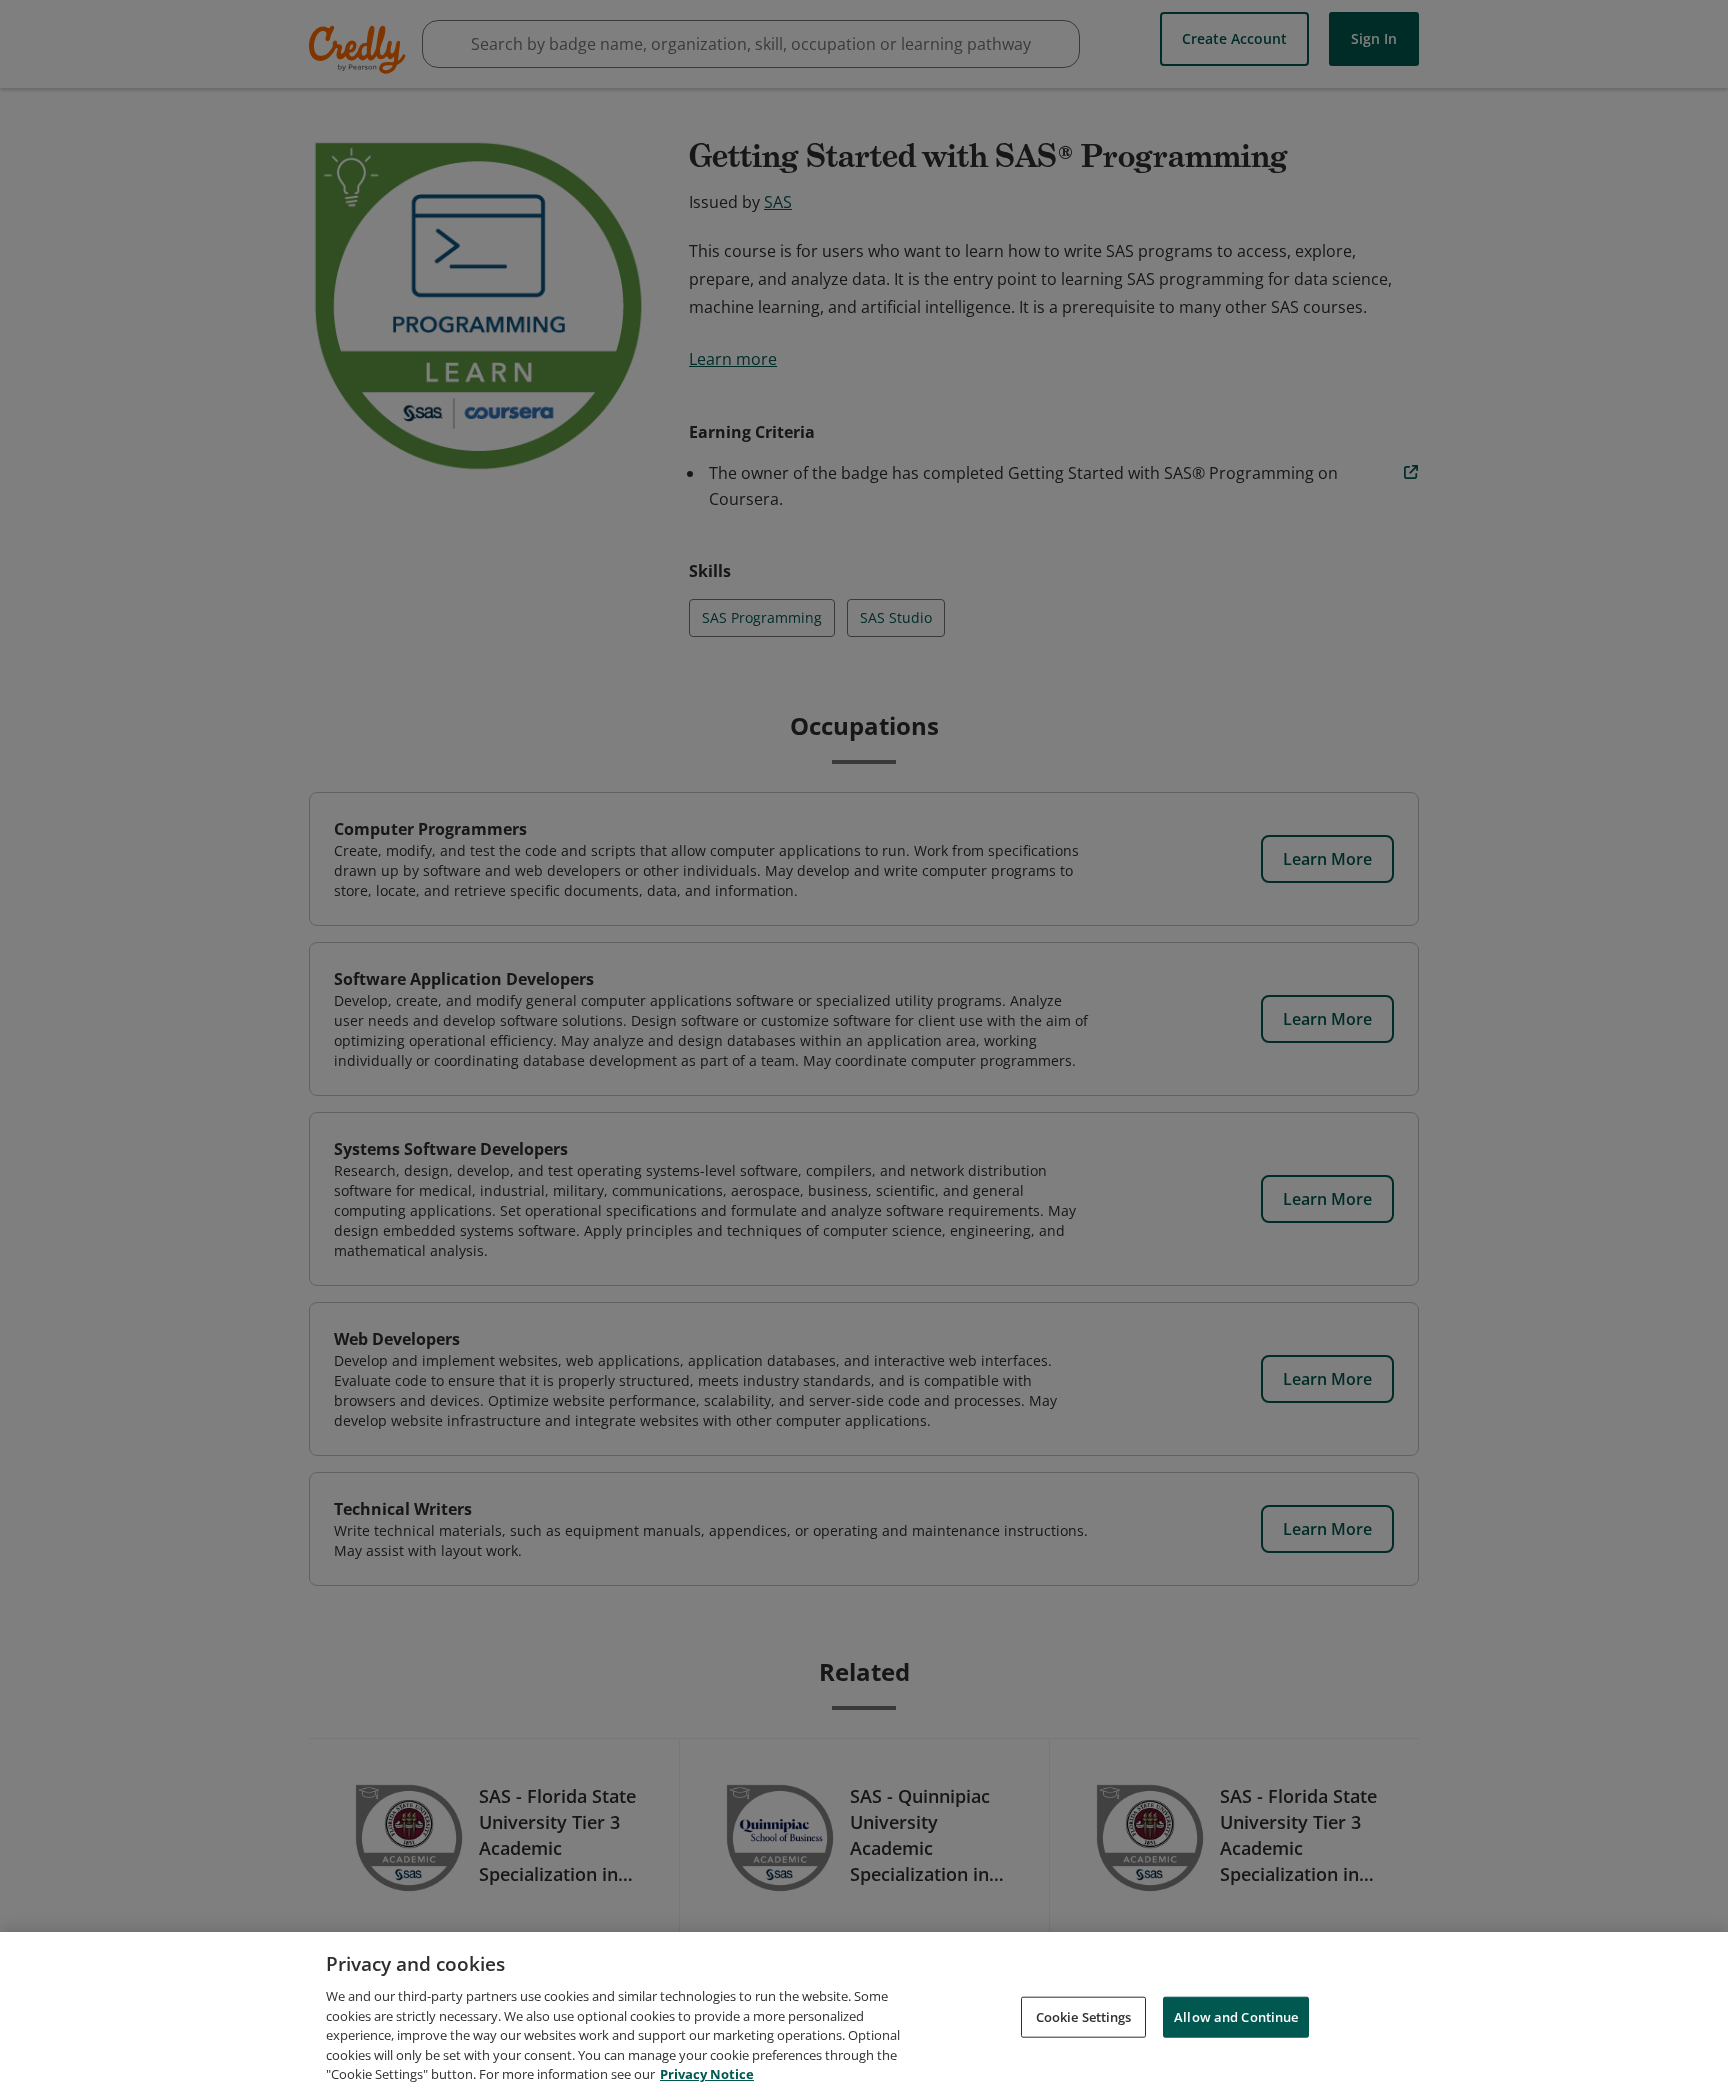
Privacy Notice (707, 2074)
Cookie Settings (1084, 2016)
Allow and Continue (1236, 2016)
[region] (864, 2013)
